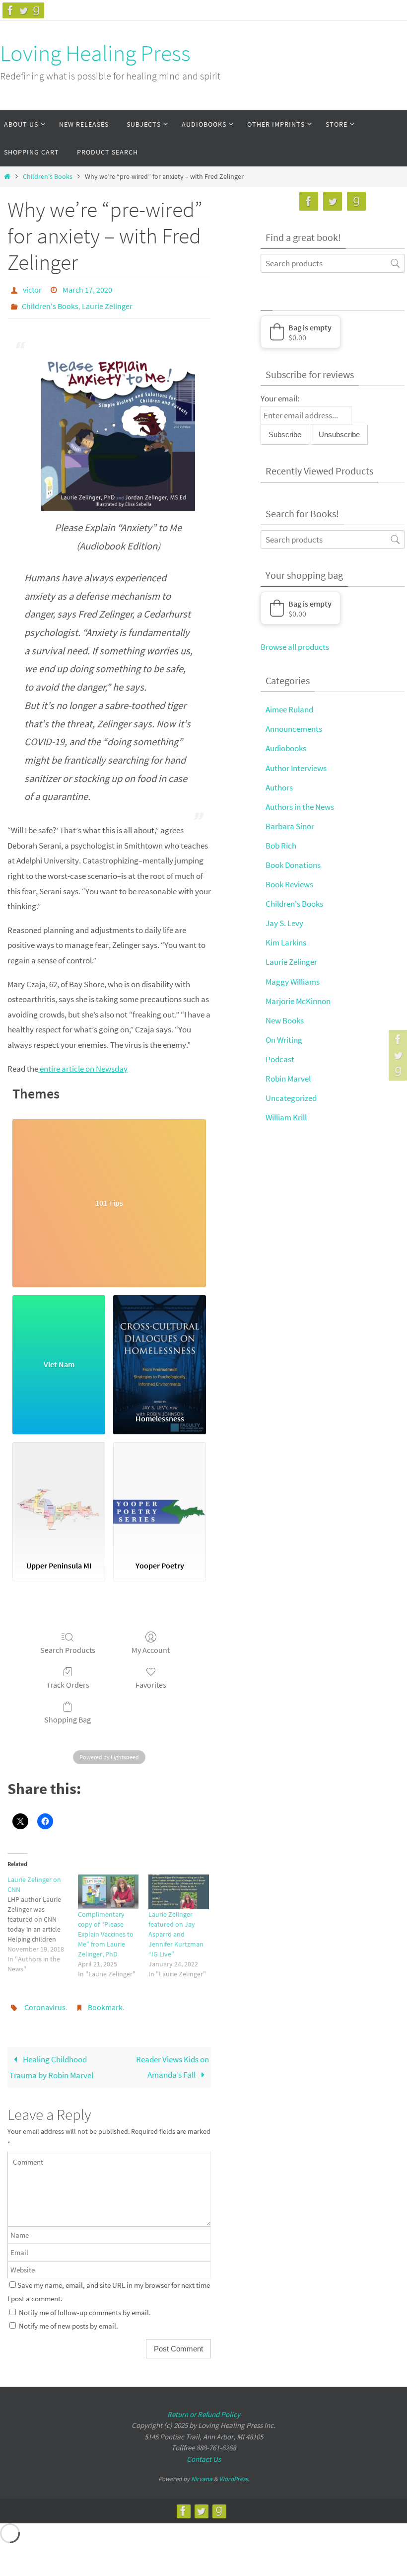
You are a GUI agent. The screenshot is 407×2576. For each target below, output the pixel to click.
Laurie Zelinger (107, 303)
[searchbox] (333, 263)
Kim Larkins (286, 942)
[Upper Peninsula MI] (59, 1492)
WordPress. (234, 2471)
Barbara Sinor (290, 826)
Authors (279, 787)
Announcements (294, 729)
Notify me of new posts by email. (68, 2318)
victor (32, 289)
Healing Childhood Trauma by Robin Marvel (51, 2059)
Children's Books (48, 177)
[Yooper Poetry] (160, 1492)
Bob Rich (281, 846)
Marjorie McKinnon (298, 1001)
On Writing (284, 1040)
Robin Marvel (288, 1079)
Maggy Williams (293, 982)
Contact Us (204, 2451)
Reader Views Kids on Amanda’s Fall (172, 2059)
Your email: (280, 398)
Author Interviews (296, 768)
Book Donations (293, 865)
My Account (151, 1644)
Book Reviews (289, 884)
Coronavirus (45, 2001)
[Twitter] (23, 10)
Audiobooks (286, 748)
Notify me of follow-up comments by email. (85, 2304)
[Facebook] (10, 10)
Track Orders (68, 1679)
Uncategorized (291, 1098)
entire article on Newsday (83, 1063)
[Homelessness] (160, 1345)
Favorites (151, 1679)
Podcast (280, 1059)
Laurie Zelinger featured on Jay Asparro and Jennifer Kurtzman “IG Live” (176, 1929)
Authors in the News (300, 807)
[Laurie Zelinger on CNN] (43, 1919)
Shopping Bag (68, 1714)
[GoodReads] (36, 10)
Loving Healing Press (95, 53)
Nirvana (202, 2471)
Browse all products (295, 647)
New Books (285, 1020)
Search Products (68, 1644)
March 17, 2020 (87, 289)
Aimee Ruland (289, 709)
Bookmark (105, 2001)
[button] (301, 332)
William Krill (286, 1117)
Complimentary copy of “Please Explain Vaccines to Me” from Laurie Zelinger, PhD (106, 1929)
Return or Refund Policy (204, 2406)
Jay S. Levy (284, 923)
